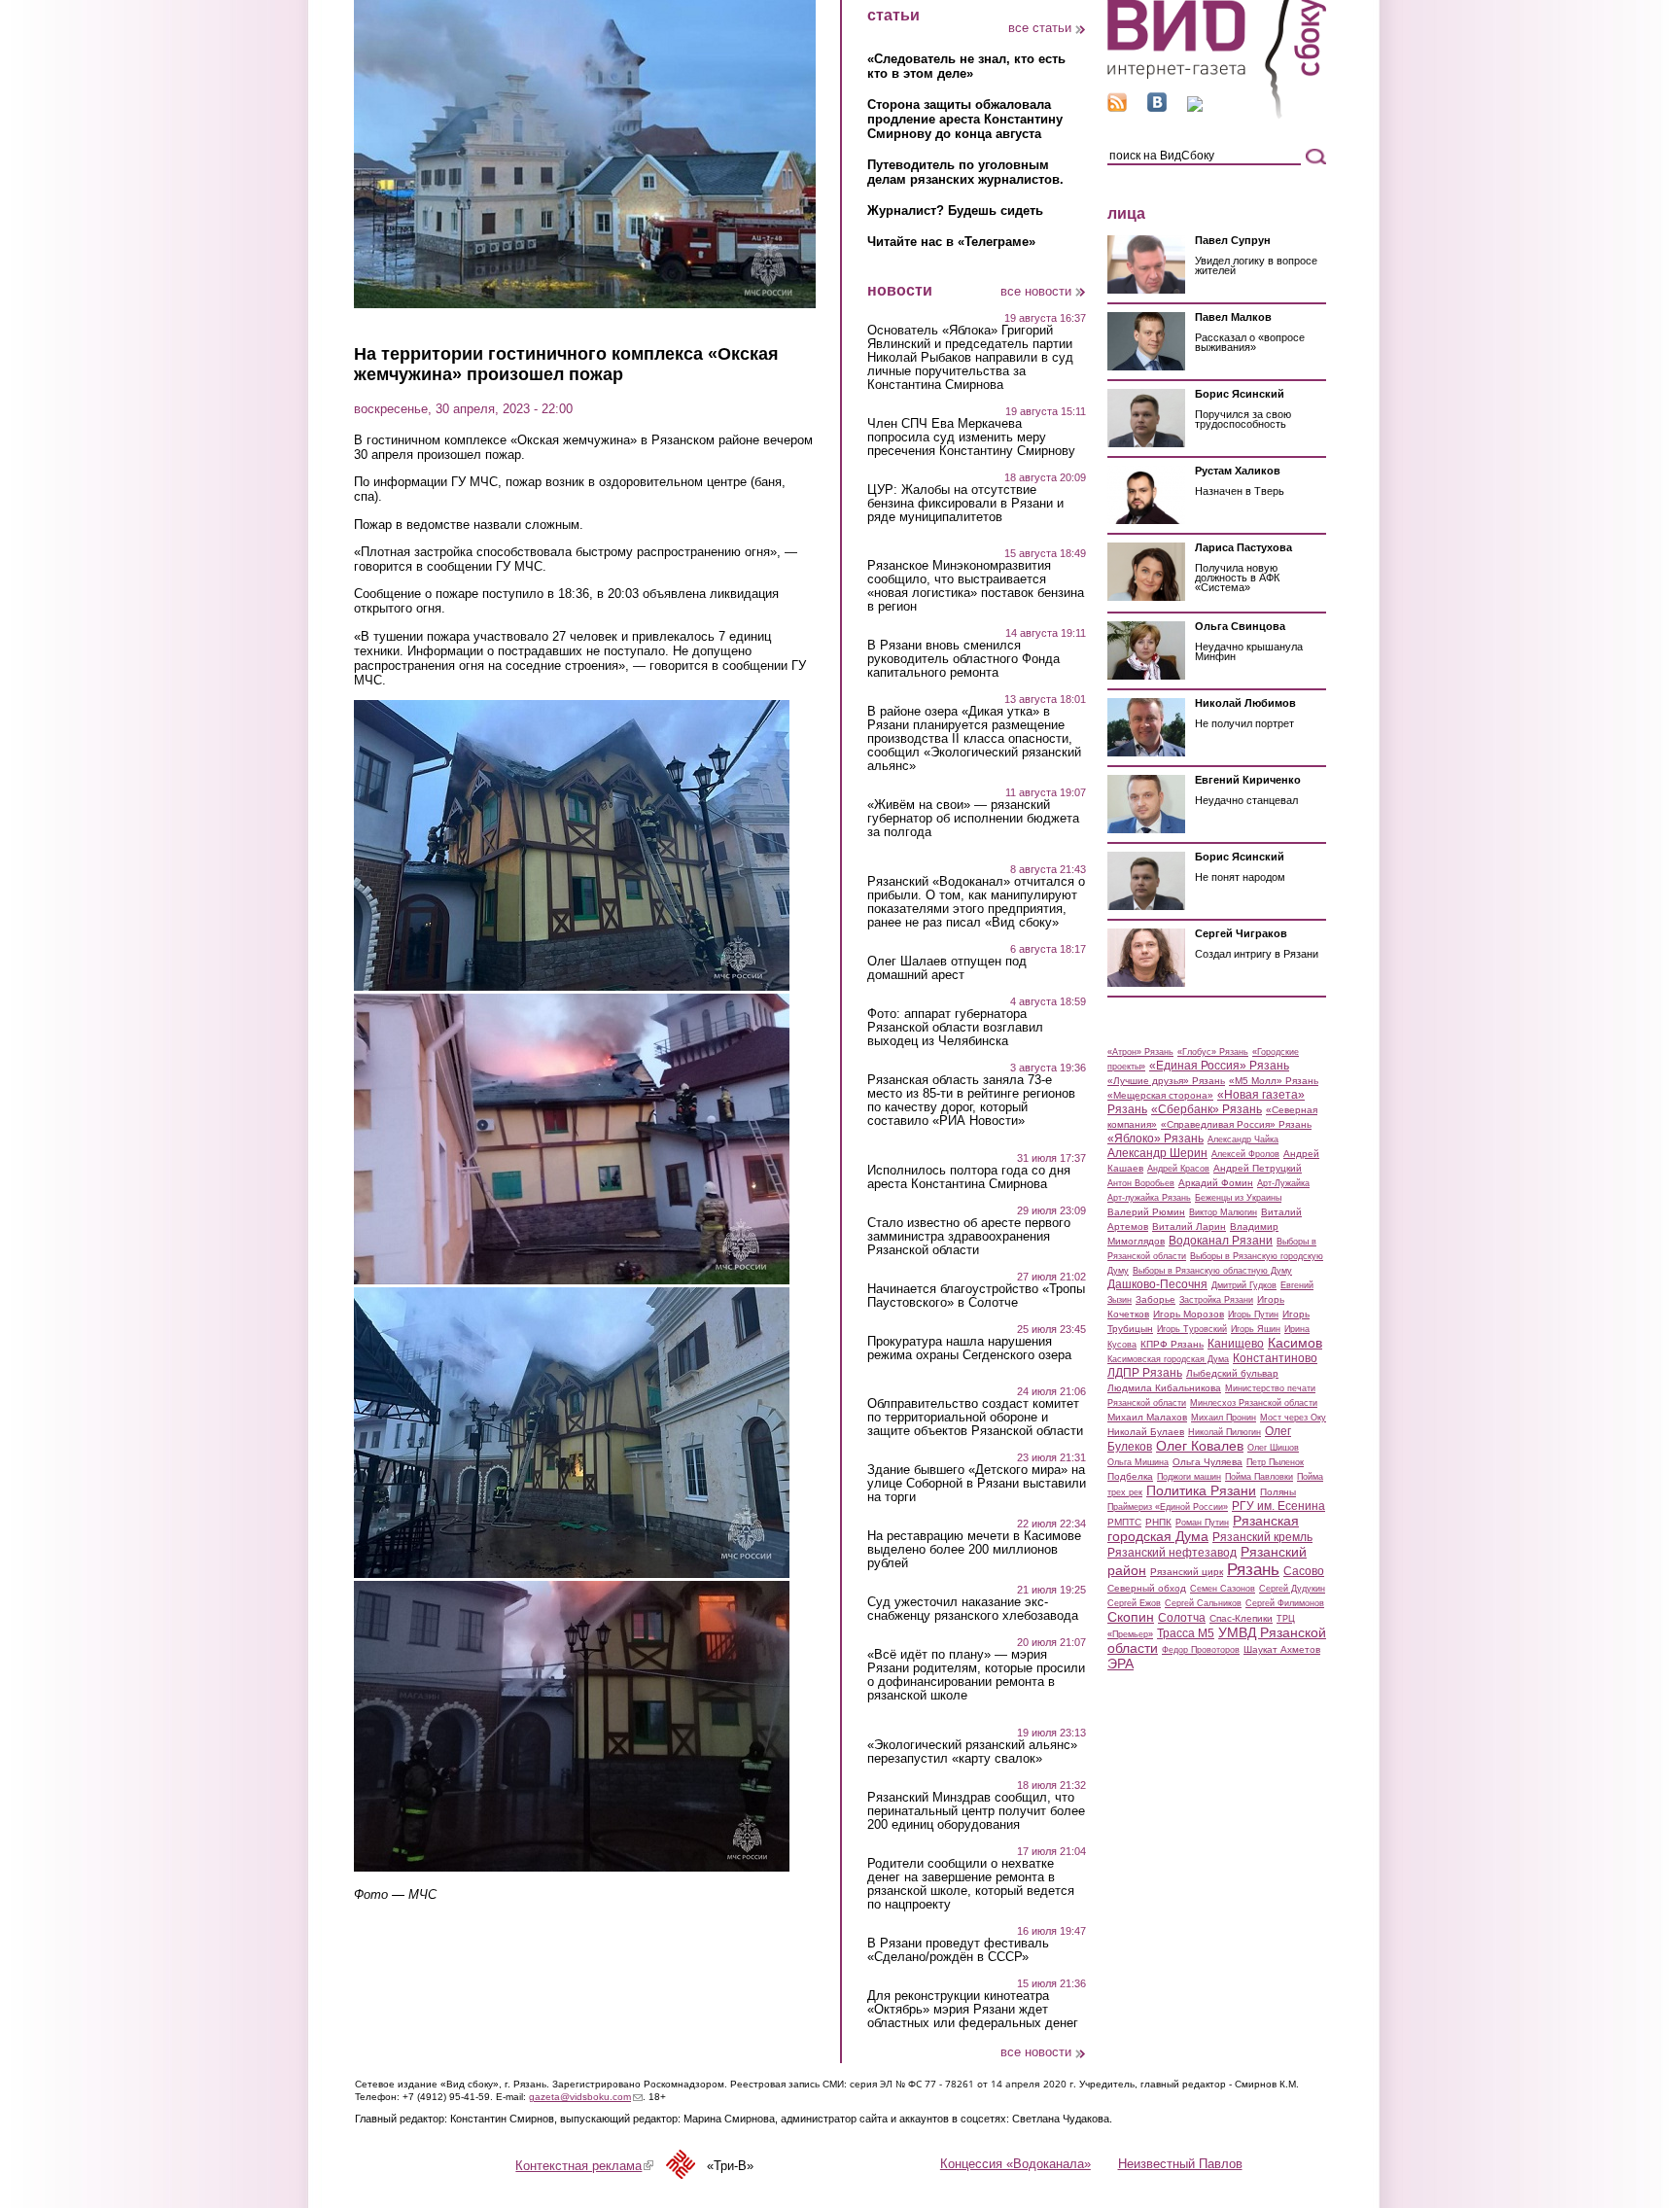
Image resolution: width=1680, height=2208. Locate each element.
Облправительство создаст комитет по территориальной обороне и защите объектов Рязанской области (975, 1418)
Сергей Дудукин (1292, 1589)
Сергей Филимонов (1285, 1603)
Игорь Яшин (1256, 1329)
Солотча (1182, 1618)
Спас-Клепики (1241, 1618)
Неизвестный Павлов (1180, 2164)
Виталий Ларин (1189, 1227)
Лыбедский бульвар (1232, 1373)
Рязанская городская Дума (1203, 1528)
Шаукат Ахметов (1282, 1649)
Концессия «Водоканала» (1015, 2164)
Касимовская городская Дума (1168, 1359)
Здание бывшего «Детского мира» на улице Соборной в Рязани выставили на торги (977, 1484)
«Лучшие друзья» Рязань (1166, 1081)
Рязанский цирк (1187, 1572)
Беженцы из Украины (1238, 1198)
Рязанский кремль (1262, 1537)
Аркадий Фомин (1216, 1183)
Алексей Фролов (1245, 1154)
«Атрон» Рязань (1140, 1052)
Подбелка (1130, 1476)
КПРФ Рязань (1172, 1344)
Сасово (1304, 1571)
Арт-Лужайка (1283, 1183)
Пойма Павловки (1259, 1477)
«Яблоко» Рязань (1155, 1139)
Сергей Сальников (1203, 1603)
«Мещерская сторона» (1160, 1095)
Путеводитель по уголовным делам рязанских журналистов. (965, 172)
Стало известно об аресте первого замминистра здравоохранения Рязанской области (969, 1237)
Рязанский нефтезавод (1172, 1553)
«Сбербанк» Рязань (1207, 1109)
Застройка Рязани (1216, 1300)
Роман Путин (1202, 1523)
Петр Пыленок (1275, 1462)
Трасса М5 (1186, 1633)
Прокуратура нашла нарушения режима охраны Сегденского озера (969, 1349)
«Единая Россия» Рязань (1219, 1066)
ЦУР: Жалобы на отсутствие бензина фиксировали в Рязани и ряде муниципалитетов (965, 504)
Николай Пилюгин (1225, 1432)
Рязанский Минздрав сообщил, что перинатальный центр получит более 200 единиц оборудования (976, 1811)
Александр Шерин (1157, 1153)
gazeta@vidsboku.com (586, 2097)
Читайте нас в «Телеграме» (951, 242)
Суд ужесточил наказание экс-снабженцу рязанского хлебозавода (973, 1609)
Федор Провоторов (1201, 1650)
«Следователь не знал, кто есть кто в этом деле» (966, 66)
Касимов (1295, 1343)
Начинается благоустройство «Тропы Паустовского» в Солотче (976, 1296)
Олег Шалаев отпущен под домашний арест (947, 968)
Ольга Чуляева (1207, 1462)
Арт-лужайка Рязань (1149, 1198)
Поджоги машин (1189, 1477)
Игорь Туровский (1192, 1329)
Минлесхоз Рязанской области (1254, 1403)
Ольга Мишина (1138, 1462)
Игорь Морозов (1189, 1314)
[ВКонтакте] (1157, 107)
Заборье (1155, 1299)
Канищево (1236, 1344)
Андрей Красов (1178, 1169)
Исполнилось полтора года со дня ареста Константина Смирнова (969, 1177)
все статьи (1040, 28)
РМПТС (1124, 1522)
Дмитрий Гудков (1244, 1285)
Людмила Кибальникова (1164, 1388)
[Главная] (1217, 115)
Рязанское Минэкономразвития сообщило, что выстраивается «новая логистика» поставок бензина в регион (976, 586)
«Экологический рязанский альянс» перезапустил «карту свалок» (972, 1752)
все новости (1036, 291)
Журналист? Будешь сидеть (955, 210)
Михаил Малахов (1147, 1417)
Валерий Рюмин (1146, 1212)
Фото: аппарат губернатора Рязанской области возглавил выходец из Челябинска (955, 1028)
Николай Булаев (1146, 1432)
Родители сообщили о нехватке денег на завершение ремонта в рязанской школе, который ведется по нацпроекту (971, 1884)
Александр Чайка (1243, 1139)
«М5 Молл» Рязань (1274, 1081)
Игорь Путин (1253, 1314)
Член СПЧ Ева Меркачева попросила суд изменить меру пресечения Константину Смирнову (971, 438)
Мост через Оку (1293, 1418)
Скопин (1131, 1617)
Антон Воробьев (1141, 1183)
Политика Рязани (1201, 1490)
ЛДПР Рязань (1145, 1373)
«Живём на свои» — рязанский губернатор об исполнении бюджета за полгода (973, 819)
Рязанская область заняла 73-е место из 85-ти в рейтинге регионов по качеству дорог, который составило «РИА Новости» (971, 1101)
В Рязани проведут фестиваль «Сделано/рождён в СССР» (958, 1950)
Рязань (1253, 1569)
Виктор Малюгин (1223, 1212)
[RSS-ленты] (1117, 107)
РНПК (1158, 1522)
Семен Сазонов (1223, 1589)
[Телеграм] (1195, 107)
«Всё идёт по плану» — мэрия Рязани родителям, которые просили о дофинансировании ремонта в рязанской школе (976, 1675)
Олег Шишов (1273, 1448)
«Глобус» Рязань (1213, 1052)
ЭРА (1120, 1664)
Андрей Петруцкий (1258, 1168)
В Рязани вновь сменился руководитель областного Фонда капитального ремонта (963, 659)
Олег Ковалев (1200, 1446)
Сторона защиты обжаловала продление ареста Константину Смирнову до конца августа (965, 119)
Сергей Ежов (1134, 1603)
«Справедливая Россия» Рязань (1236, 1124)
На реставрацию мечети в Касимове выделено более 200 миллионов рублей (974, 1550)
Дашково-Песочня (1157, 1284)
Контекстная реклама (584, 2166)
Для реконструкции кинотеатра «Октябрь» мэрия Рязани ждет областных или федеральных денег (973, 2010)
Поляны (1278, 1492)
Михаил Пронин (1224, 1418)
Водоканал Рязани (1221, 1241)
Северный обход (1147, 1588)
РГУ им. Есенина (1278, 1506)
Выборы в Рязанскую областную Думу (1212, 1271)
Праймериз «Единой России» (1168, 1507)
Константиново (1275, 1358)
